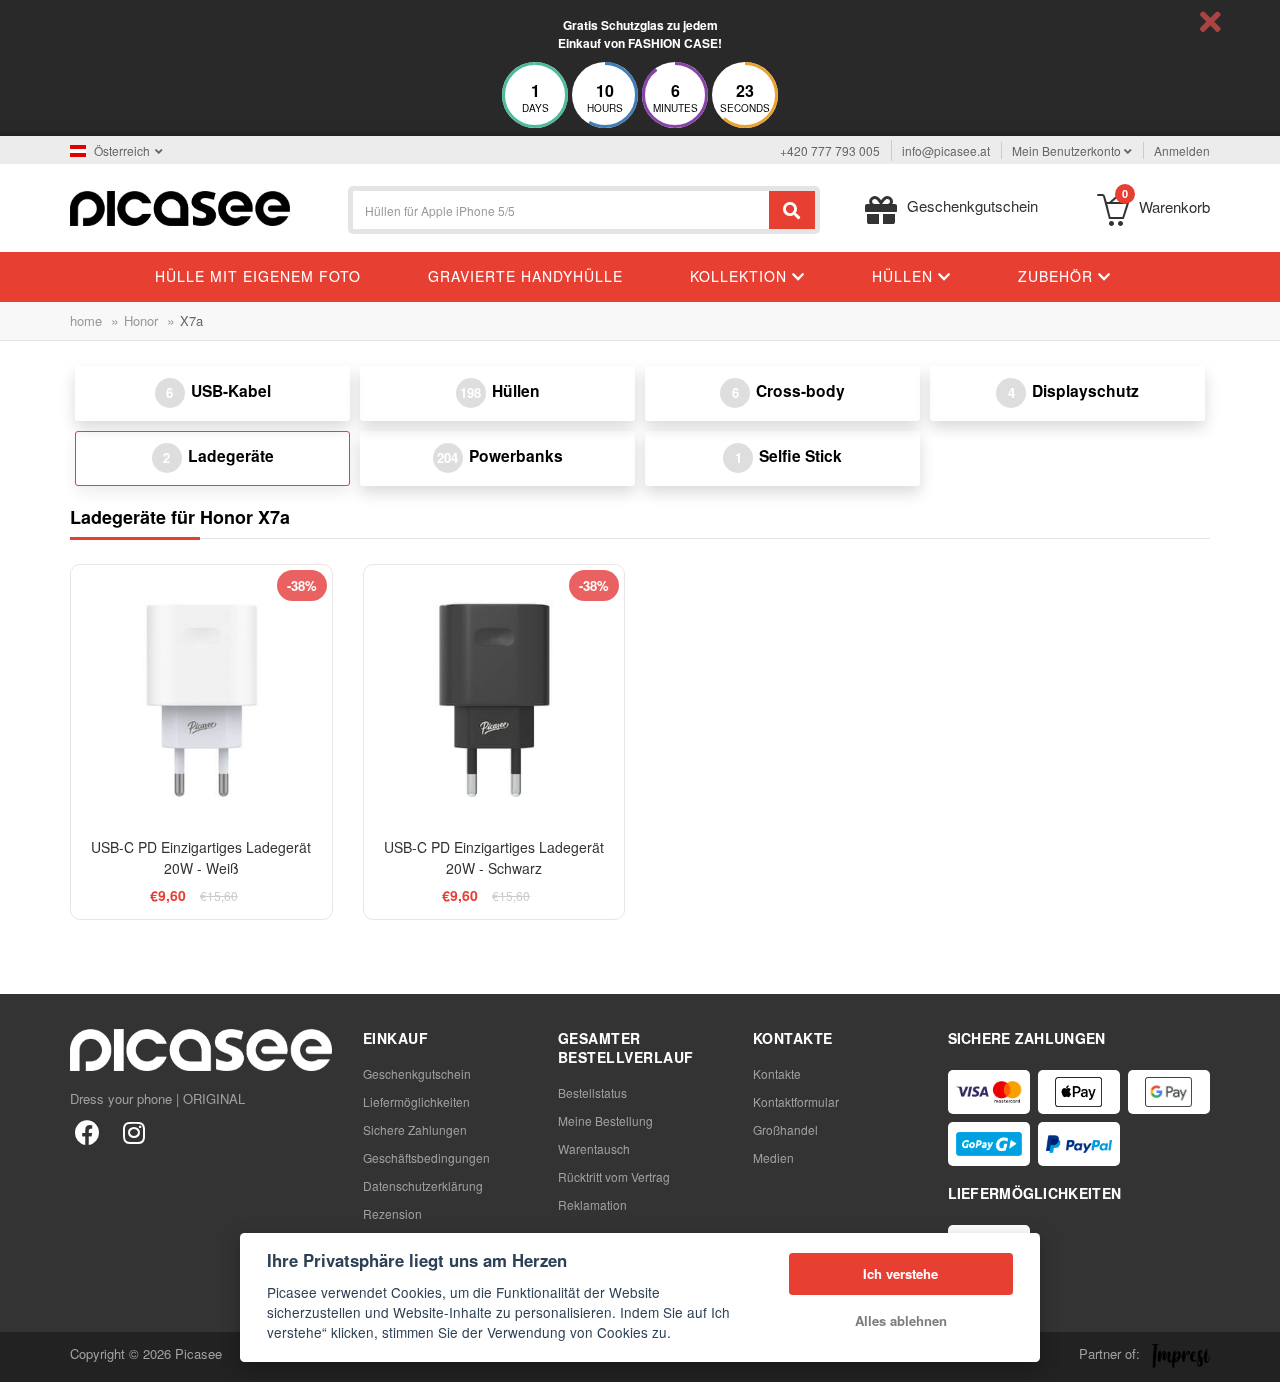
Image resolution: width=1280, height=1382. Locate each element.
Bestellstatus (592, 1092)
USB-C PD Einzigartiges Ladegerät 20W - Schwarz (494, 857)
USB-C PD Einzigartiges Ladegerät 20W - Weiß (201, 857)
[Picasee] (180, 206)
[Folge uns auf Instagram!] (133, 1131)
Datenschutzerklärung (423, 1185)
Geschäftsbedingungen (426, 1157)
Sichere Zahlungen (415, 1129)
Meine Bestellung (605, 1120)
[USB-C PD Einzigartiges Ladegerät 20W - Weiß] (201, 695)
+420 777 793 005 (830, 150)
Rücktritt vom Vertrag (614, 1176)
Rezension (392, 1213)
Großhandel (785, 1129)
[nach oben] (26, 1356)
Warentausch (594, 1148)
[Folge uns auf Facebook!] (87, 1131)
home (86, 320)
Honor (141, 320)
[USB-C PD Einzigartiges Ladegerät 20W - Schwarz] (494, 695)
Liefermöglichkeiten (416, 1101)
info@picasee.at (946, 150)
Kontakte (777, 1073)
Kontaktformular (796, 1101)
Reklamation (592, 1204)
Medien (773, 1157)
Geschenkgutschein (417, 1073)
